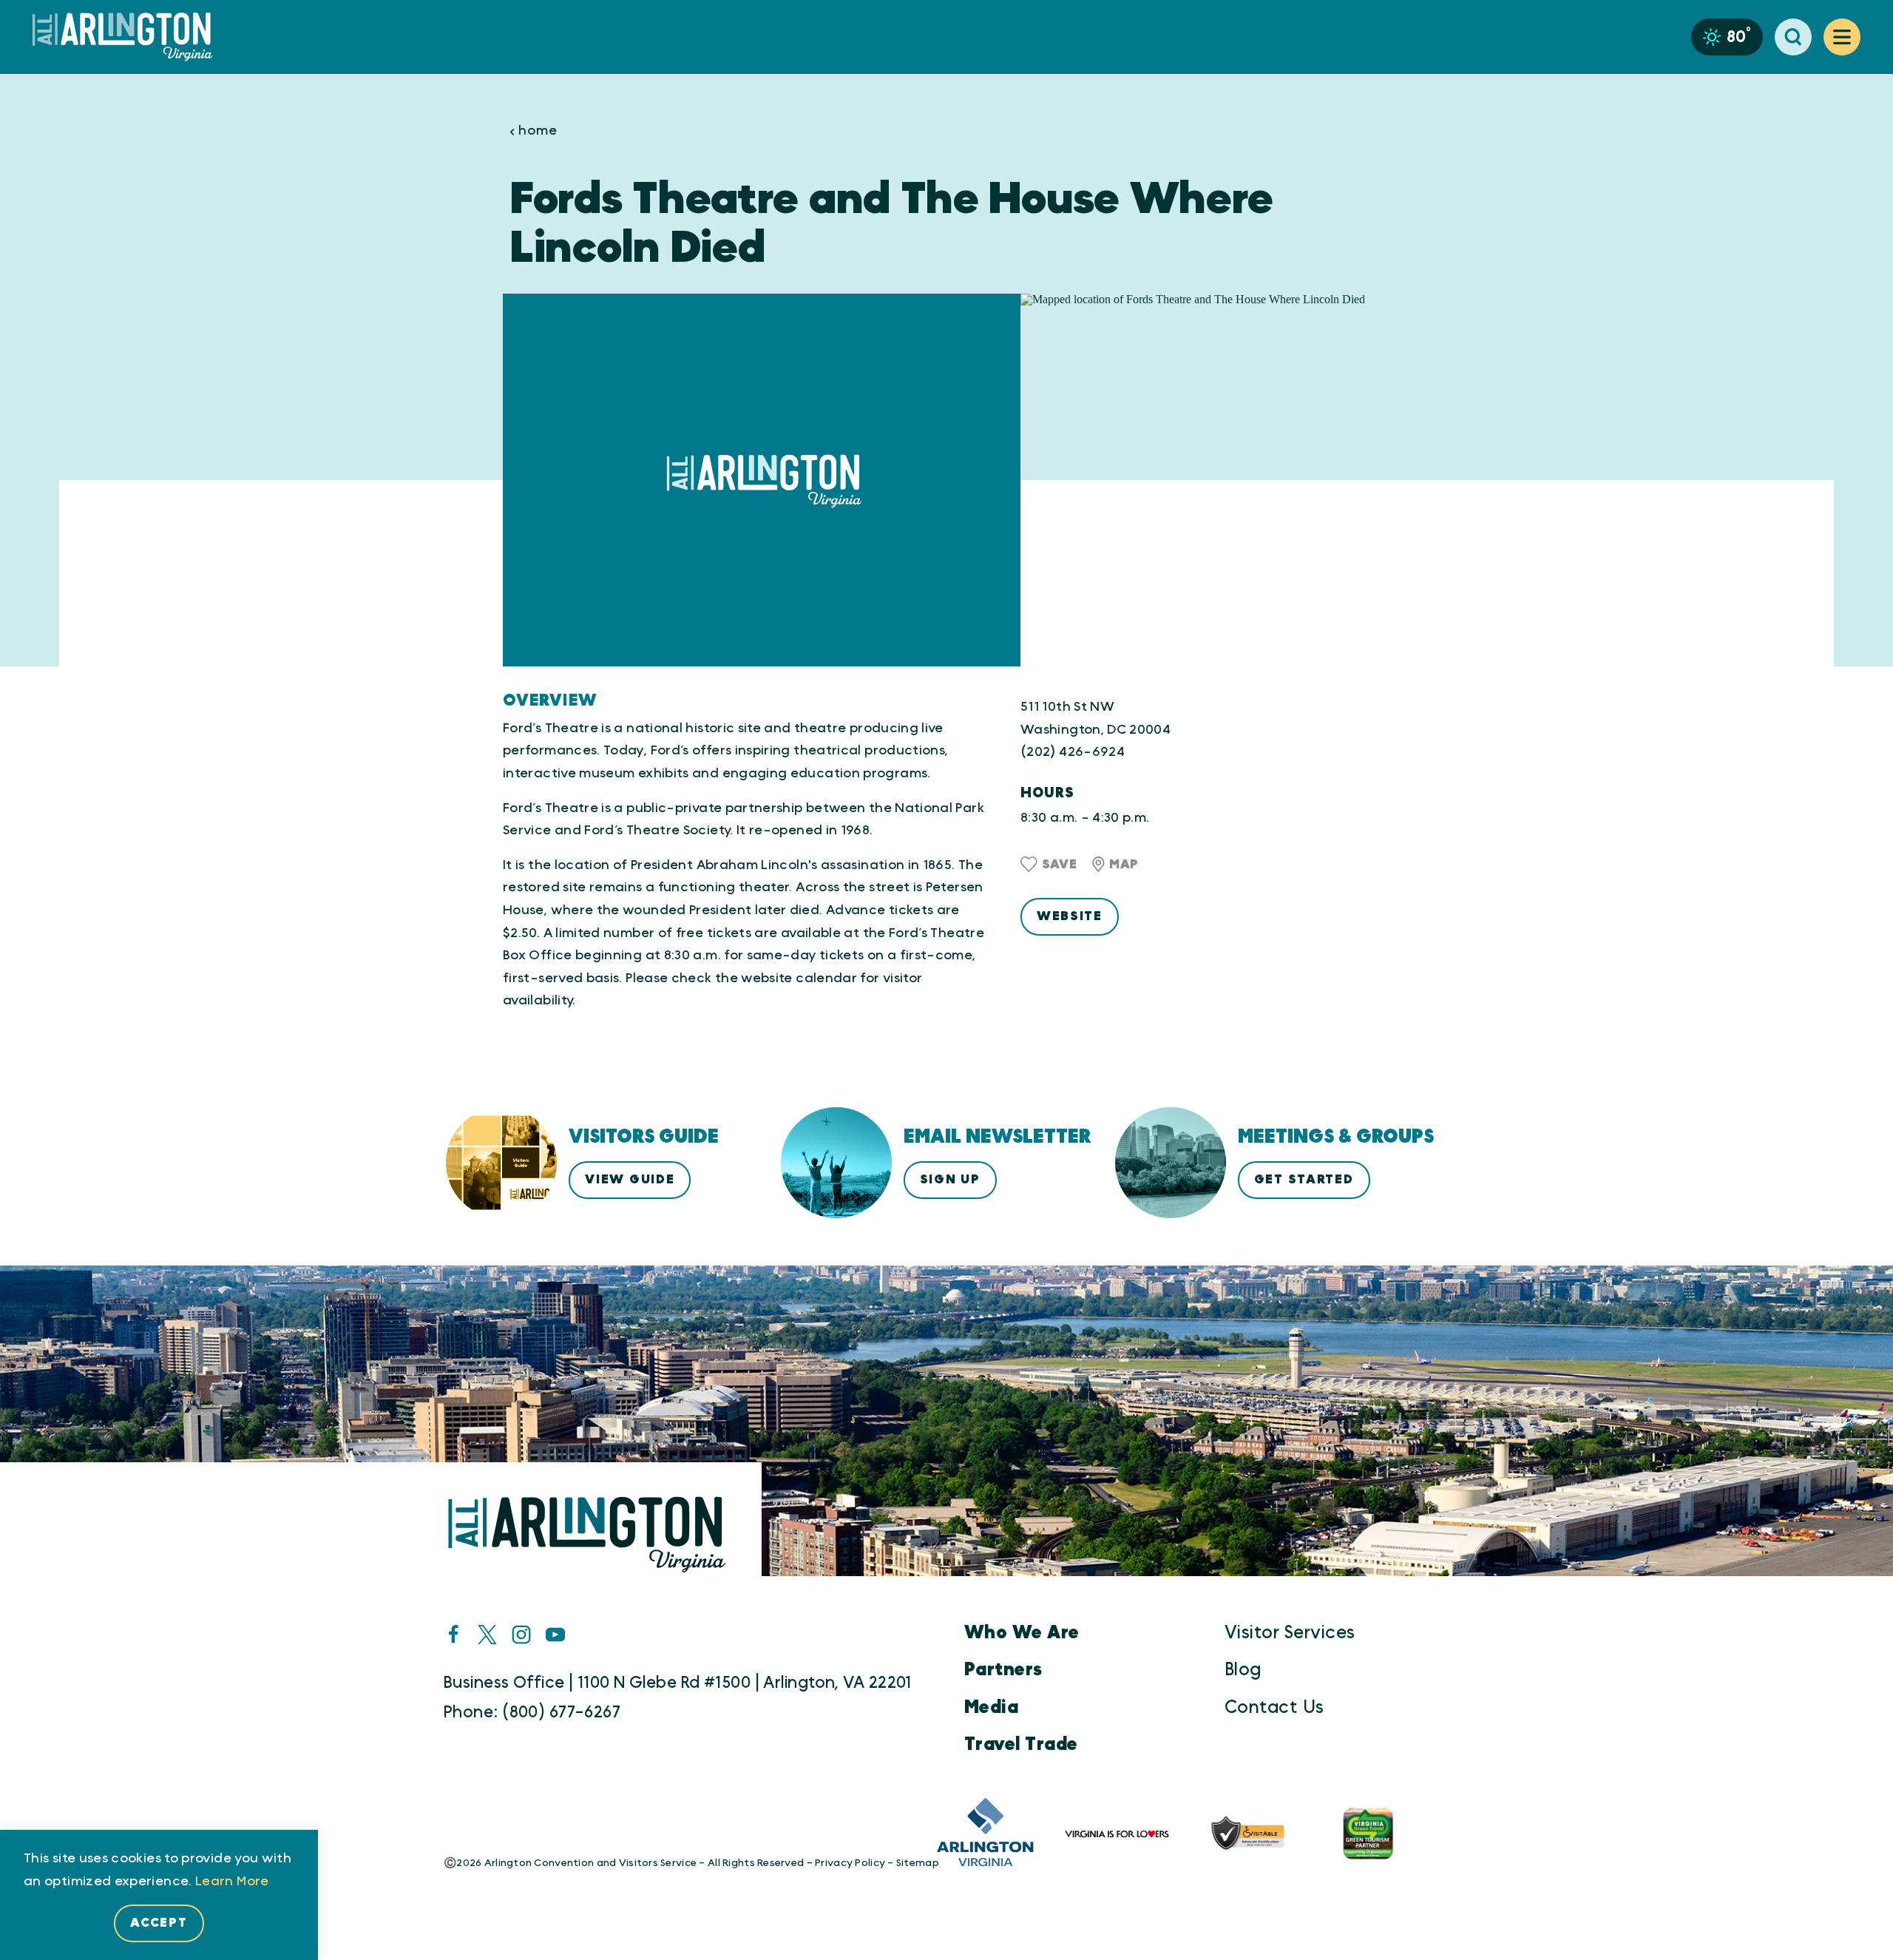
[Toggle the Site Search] (1793, 37)
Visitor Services (1290, 1633)
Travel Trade (1021, 1745)
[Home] (129, 37)
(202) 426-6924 (1073, 752)
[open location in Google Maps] (1205, 480)
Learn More (232, 1882)
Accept (159, 1923)
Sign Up (950, 1179)
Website (1070, 916)
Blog (1243, 1670)
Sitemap (918, 1863)
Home (538, 131)
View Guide (630, 1179)
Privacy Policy (850, 1863)
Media (991, 1708)
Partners (1003, 1670)
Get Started (1304, 1179)
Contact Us (1274, 1708)
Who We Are (1022, 1633)
